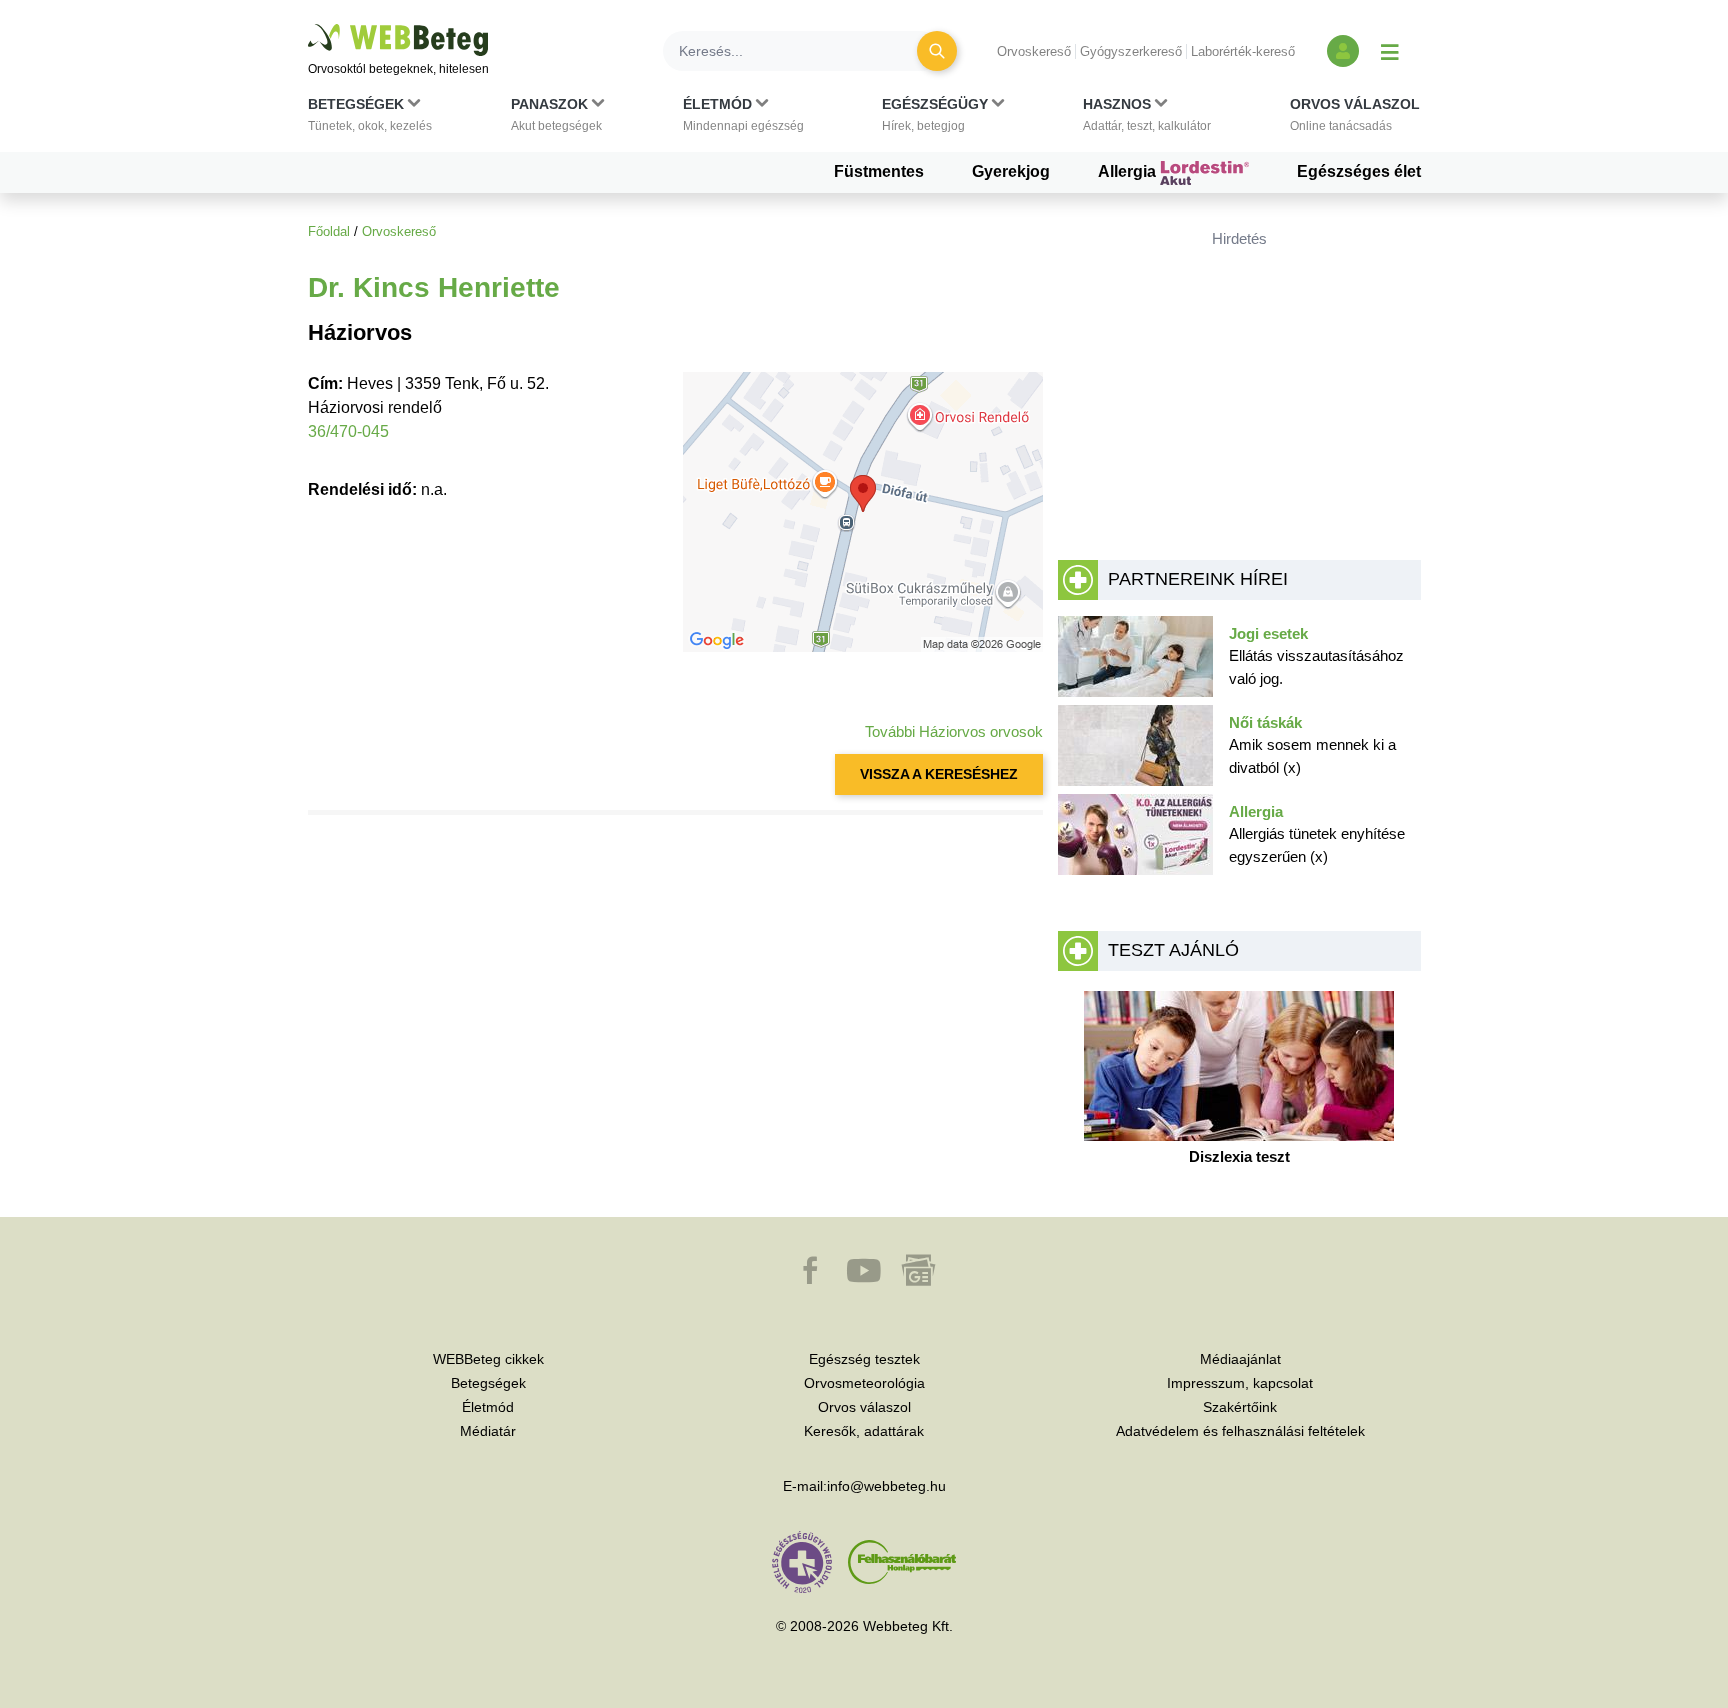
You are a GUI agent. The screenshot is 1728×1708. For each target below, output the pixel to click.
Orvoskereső (1034, 51)
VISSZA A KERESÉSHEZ (939, 774)
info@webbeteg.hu (886, 1486)
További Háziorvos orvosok (954, 731)
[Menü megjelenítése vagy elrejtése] (1390, 51)
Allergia (1129, 171)
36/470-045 (348, 431)
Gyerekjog (1011, 171)
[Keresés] (937, 51)
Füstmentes (879, 171)
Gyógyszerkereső (1131, 51)
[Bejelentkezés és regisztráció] (1343, 51)
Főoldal (329, 231)
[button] (370, 119)
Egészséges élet (1359, 171)
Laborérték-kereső (1243, 51)
